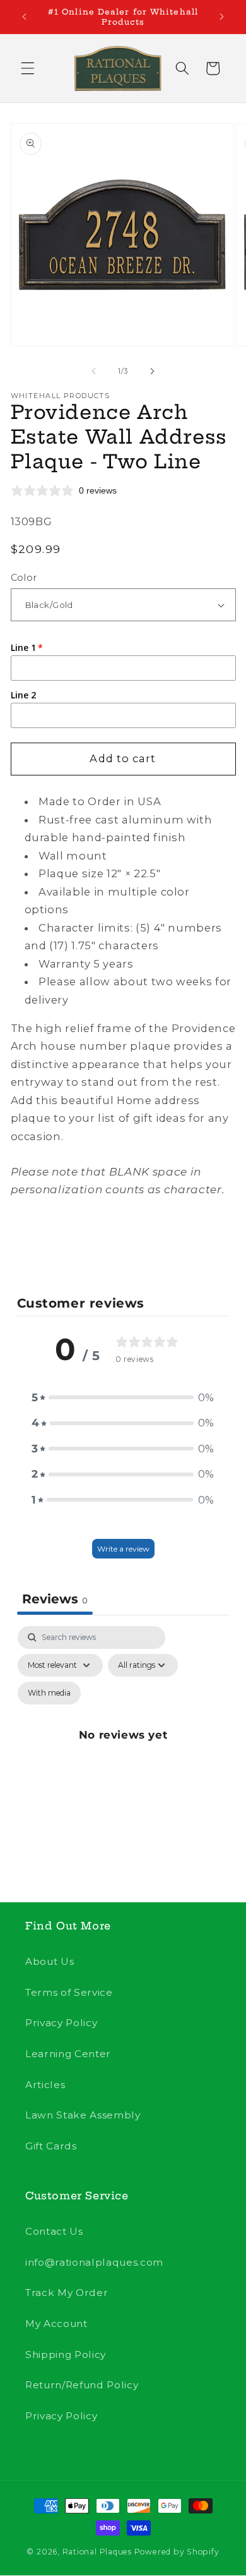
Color (24, 578)
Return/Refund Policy (82, 2385)
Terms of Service (69, 1992)
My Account (56, 2324)
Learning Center (68, 2054)
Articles (45, 2085)
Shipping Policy (66, 2354)
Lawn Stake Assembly (83, 2115)
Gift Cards (51, 2146)
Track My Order (67, 2293)
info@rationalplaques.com (94, 2262)
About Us (50, 1961)
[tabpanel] (123, 1749)
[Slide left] (94, 371)
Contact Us (54, 2231)
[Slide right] (152, 371)
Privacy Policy (61, 2023)
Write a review (123, 1549)
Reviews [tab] (55, 1599)
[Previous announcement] (25, 17)
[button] (28, 68)
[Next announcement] (222, 17)
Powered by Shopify (177, 2552)
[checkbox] (49, 1693)
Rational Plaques (97, 2552)
